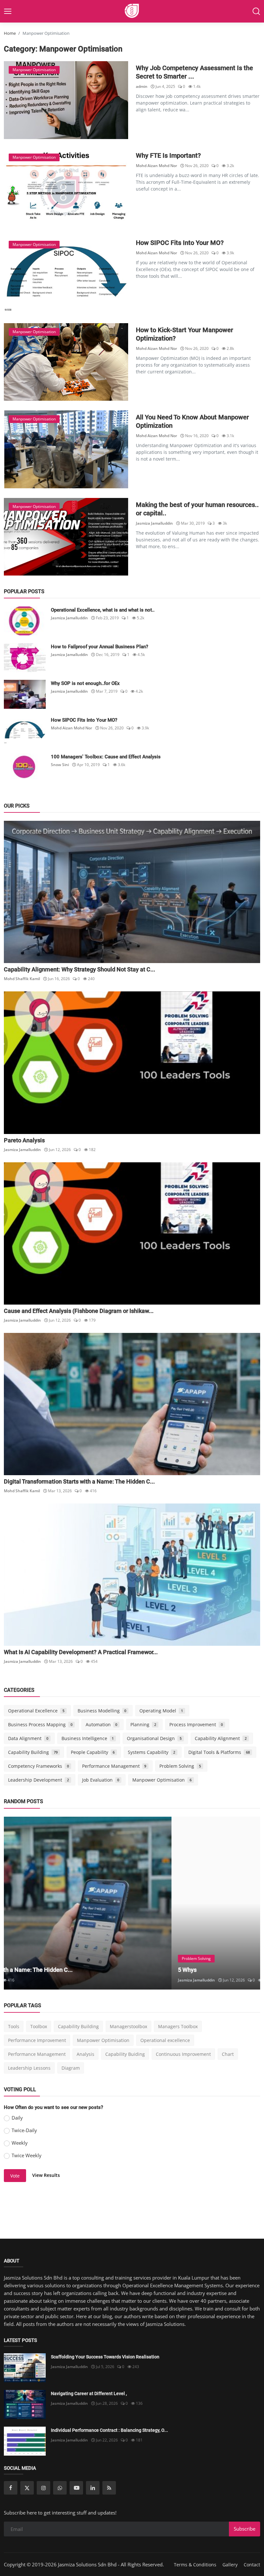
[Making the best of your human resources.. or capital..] (66, 537)
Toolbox (39, 2026)
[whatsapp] (60, 2488)
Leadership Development (38, 1780)
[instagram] (43, 2488)
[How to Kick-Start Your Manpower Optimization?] (66, 362)
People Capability (93, 1752)
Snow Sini (60, 765)
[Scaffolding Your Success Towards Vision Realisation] (25, 2368)
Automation (102, 1724)
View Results (46, 2175)
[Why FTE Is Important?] (66, 187)
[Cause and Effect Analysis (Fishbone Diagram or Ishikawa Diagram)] (132, 1233)
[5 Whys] (132, 1903)
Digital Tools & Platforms (219, 1752)
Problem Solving (180, 1766)
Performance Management (114, 1766)
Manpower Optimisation (162, 1780)
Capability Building (33, 1752)
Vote (15, 2176)
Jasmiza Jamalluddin (154, 523)
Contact (252, 2565)
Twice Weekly (27, 2155)
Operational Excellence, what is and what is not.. (103, 610)
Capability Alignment (221, 1738)
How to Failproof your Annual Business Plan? (99, 647)
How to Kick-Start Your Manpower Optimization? (184, 334)
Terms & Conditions (195, 2565)
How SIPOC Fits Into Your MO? (180, 243)
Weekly (20, 2143)
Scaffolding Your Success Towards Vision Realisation (105, 2357)
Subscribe (245, 2529)
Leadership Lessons (29, 2068)
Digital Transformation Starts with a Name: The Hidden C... (79, 1481)
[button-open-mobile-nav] (8, 11)
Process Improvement (196, 1724)
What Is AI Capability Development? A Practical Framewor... (81, 1652)
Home (10, 33)
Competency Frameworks (38, 1766)
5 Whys (20, 1970)
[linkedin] (93, 2488)
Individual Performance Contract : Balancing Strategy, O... (109, 2430)
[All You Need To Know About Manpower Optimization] (66, 449)
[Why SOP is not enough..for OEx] (25, 694)
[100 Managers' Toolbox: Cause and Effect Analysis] (25, 768)
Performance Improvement (37, 2040)
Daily (17, 2118)
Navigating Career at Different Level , (89, 2393)
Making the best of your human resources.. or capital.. (197, 509)
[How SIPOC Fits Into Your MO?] (66, 275)
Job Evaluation (101, 1780)
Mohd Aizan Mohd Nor (156, 166)
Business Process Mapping (40, 1724)
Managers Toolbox (178, 2026)
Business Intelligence (88, 1738)
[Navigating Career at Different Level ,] (25, 2404)
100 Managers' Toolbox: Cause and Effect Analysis (106, 757)
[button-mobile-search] (256, 11)
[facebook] (11, 2488)
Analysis (85, 2054)
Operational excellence (165, 2040)
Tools (14, 2026)
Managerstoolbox (128, 2026)
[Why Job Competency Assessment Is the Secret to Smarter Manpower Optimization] (66, 100)
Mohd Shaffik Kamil (22, 979)
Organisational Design (154, 1738)
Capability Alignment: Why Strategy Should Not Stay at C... (80, 969)
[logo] (132, 11)
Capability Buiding (125, 2054)
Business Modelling (102, 1711)
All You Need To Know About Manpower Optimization (192, 421)
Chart (228, 2054)
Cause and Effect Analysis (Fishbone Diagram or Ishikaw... (79, 1311)
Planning (143, 1724)
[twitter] (27, 2488)
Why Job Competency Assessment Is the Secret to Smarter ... (194, 72)
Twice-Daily (24, 2130)
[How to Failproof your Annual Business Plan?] (25, 658)
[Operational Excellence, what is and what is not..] (25, 621)
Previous (16, 1903)
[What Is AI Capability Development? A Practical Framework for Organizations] (132, 1575)
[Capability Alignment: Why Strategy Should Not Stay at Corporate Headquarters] (132, 892)
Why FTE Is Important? (168, 155)
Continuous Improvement (183, 2054)
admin (142, 86)
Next (248, 1903)
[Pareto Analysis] (132, 1063)
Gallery (230, 2565)
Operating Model (161, 1711)
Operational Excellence (36, 1711)
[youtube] (76, 2488)
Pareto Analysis (24, 1140)
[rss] (109, 2488)
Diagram (71, 2068)
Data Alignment (28, 1738)
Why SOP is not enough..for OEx (85, 683)
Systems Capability (151, 1752)
